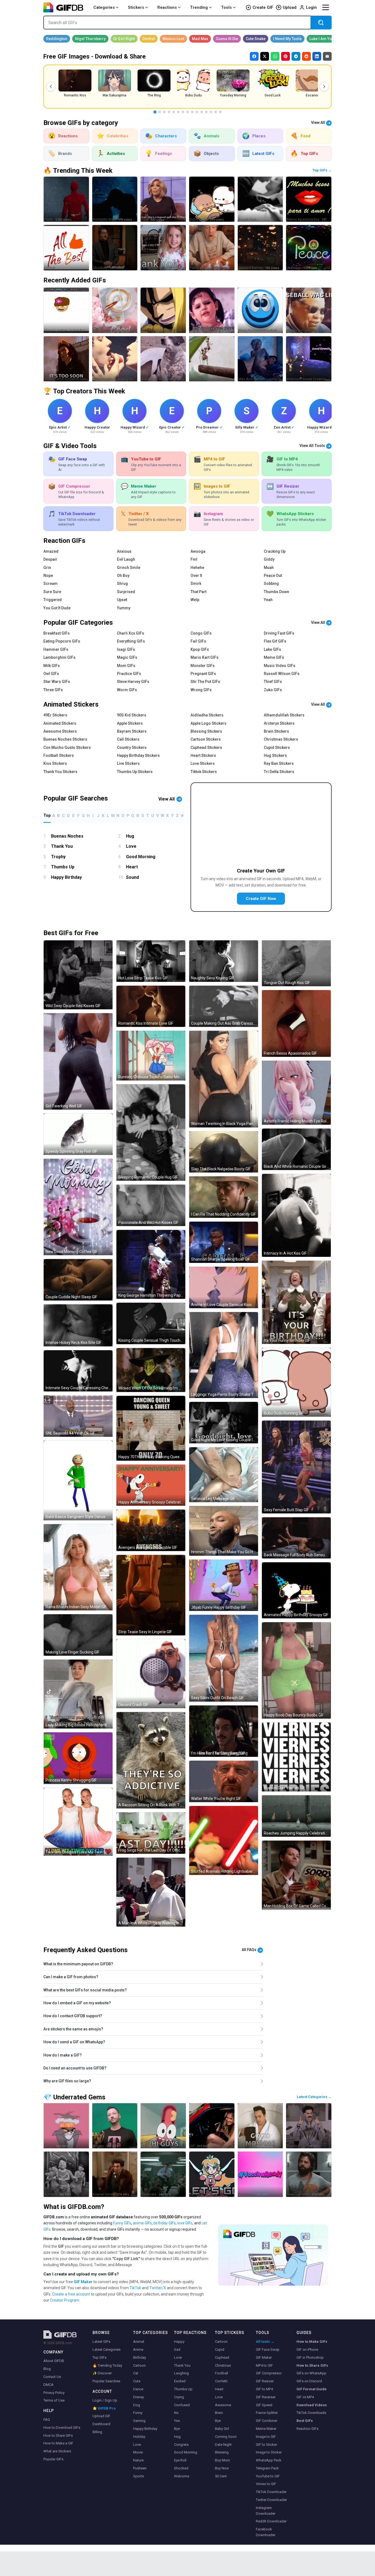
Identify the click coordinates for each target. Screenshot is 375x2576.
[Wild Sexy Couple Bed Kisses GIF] (78, 975)
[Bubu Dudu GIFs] (212, 199)
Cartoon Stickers (206, 739)
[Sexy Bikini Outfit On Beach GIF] (224, 1658)
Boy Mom (223, 2460)
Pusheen (140, 2468)
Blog (47, 2369)
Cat (136, 2373)
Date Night (223, 2445)
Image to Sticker (269, 2452)
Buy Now (222, 2468)
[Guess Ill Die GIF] (227, 39)
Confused (182, 2405)
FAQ (47, 2420)
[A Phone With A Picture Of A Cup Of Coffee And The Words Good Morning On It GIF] (115, 310)
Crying (179, 2397)
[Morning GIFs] (260, 2126)
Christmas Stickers (281, 739)
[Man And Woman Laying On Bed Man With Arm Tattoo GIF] (260, 359)
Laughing (181, 2373)
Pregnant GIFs (203, 674)
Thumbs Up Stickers (135, 772)
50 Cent (221, 2476)
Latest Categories (107, 2349)
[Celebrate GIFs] (163, 2174)
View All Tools (313, 446)
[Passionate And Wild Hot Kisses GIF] (151, 1205)
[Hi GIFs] (163, 2126)
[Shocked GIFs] (115, 248)
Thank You (62, 846)
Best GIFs (305, 2421)
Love (131, 846)
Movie (138, 2452)
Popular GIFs (53, 2459)
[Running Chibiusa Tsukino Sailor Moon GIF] (151, 1056)
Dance (138, 2389)
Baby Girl (222, 2429)
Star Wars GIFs (57, 682)
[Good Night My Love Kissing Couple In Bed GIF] (224, 1423)
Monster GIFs (203, 666)
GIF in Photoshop (310, 2357)
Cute (137, 2381)
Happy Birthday (66, 877)
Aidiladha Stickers (207, 715)
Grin (47, 568)
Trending (199, 7)
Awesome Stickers (60, 731)
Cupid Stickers (277, 747)
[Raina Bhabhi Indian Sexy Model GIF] (78, 1567)
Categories (104, 7)
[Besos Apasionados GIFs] (309, 199)
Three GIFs (53, 690)
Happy (179, 2342)
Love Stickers (203, 763)
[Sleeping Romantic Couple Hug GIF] (151, 1133)
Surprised (126, 592)
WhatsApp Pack (269, 2460)
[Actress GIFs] (66, 2174)
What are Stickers (57, 2451)
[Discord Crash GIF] (151, 1674)
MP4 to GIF (264, 2365)
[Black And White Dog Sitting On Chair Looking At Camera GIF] (163, 359)
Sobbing (271, 583)
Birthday (140, 2357)
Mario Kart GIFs (205, 657)
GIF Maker (264, 2357)
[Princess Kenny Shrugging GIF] (78, 1758)
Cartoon (139, 2365)
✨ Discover (102, 2373)
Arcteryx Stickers (279, 723)
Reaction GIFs (307, 2429)
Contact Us (52, 2377)
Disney (138, 2397)
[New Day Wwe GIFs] (309, 2174)
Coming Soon (226, 2437)
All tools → (265, 2342)
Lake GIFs (272, 649)
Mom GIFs (126, 666)
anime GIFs (142, 2223)
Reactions (167, 7)
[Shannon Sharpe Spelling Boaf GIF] (224, 1242)
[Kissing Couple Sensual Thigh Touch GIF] (151, 1323)
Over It (196, 576)
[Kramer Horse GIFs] (115, 2174)
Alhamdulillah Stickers (284, 715)
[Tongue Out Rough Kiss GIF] (296, 963)
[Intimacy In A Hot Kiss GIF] (296, 1215)
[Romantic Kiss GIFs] (115, 199)
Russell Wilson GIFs (282, 674)
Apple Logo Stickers (209, 723)
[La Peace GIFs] (309, 248)
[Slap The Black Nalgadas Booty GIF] (224, 1152)
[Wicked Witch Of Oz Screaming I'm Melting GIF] (151, 1370)
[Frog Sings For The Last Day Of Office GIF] (151, 1833)
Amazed (51, 551)
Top (47, 815)
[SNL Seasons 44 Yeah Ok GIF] (78, 1416)
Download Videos (312, 2405)
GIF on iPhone (307, 2349)
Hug (130, 836)
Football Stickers (59, 755)
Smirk (196, 583)
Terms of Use (54, 2400)
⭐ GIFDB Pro (104, 2408)
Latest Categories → (314, 2097)
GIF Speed (264, 2405)
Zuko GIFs (273, 690)
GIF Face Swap (268, 2349)
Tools (226, 7)
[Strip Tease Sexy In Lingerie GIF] (151, 1595)
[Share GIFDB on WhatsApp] (275, 56)
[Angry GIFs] (66, 2126)
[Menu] (326, 7)
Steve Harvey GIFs (133, 682)
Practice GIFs (129, 674)
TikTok (135, 2288)
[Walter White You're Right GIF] (224, 1781)
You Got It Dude (57, 608)
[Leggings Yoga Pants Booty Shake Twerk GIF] (224, 1355)
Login (311, 7)
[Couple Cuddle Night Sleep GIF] (78, 1280)
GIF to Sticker (266, 2445)
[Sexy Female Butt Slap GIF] (296, 1467)
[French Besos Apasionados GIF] (296, 1023)
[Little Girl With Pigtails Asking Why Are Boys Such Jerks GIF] (212, 310)
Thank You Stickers (60, 772)
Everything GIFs (131, 641)
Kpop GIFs (200, 649)
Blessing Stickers (206, 731)
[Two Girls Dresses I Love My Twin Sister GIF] (78, 1822)
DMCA (48, 2385)
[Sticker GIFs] (66, 248)
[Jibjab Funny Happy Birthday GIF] (224, 1585)
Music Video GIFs (280, 666)
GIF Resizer (265, 2381)
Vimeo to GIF (266, 2484)
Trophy (58, 857)
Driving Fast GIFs (279, 633)
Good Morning (141, 857)
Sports (138, 2476)
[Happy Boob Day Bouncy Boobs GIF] (296, 1670)
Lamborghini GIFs (59, 657)
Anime (138, 2349)
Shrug (122, 583)
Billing (97, 2432)
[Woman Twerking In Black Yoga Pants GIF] (224, 1079)
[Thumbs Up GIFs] (309, 2126)
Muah (269, 568)
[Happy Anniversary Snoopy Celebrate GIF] (151, 1485)
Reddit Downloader (271, 2521)
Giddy (269, 559)
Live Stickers (128, 763)
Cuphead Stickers (206, 747)
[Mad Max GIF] (200, 39)
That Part (198, 592)
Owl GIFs (51, 674)
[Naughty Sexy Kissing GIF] (224, 961)
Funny (138, 2413)
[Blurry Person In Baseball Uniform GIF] (260, 310)
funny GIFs (122, 2223)
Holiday (139, 2437)
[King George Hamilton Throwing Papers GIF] (151, 1264)
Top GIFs (100, 2357)
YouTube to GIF (268, 2476)
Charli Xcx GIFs (131, 633)
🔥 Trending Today (107, 2365)
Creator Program (65, 2300)
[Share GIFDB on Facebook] (254, 56)
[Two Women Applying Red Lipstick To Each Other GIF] (115, 359)
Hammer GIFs (56, 649)
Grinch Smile (129, 568)
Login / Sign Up (105, 2400)
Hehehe (197, 568)
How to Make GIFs (312, 2342)
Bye (177, 2429)
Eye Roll (180, 2460)
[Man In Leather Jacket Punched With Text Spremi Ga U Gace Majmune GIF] (66, 310)
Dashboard (101, 2424)
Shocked (181, 2468)
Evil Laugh (126, 559)
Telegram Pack (267, 2468)
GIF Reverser (266, 2397)
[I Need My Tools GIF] (287, 39)
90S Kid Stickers (132, 715)
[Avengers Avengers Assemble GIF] (151, 1530)
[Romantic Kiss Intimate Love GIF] (151, 1006)
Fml (194, 559)
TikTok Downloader (271, 2492)
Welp (195, 600)
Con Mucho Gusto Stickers (67, 747)
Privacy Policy (54, 2393)
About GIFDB (54, 2361)
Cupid (220, 2349)
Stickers (136, 7)
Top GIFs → (322, 170)
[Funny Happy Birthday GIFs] (212, 248)
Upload (290, 7)
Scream (51, 583)
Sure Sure (52, 592)
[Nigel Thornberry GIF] (90, 39)
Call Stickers (128, 739)
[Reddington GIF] (57, 39)
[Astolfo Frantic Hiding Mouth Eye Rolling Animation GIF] (296, 1093)
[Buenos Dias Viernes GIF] (296, 1757)
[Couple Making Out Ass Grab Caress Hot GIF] (224, 1006)
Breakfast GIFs (57, 633)
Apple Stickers (130, 723)
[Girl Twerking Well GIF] (78, 1061)
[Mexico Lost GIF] (173, 39)
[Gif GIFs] (212, 2126)
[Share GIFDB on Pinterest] (286, 56)
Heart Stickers (203, 755)
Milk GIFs (52, 666)
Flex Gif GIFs (275, 641)
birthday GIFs (165, 2223)
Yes (177, 2421)
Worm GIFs (127, 690)
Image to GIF (266, 2437)
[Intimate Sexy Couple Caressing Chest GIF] (78, 1371)
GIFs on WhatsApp (311, 2373)
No (176, 2413)
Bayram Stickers (132, 731)
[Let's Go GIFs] (212, 2174)
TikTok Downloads (311, 2413)
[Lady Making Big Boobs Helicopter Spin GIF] (78, 1694)
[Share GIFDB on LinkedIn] (317, 56)
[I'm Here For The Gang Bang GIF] (224, 1731)
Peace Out (273, 576)
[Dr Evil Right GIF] (124, 39)
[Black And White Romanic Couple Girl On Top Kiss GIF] (296, 1149)
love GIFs (185, 2223)
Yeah (268, 600)
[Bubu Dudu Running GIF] (296, 1382)
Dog (137, 2405)
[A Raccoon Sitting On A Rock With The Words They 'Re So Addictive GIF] (151, 1760)
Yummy (124, 608)
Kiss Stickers (55, 763)
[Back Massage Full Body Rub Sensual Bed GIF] (296, 1538)
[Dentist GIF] (149, 39)
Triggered (53, 600)
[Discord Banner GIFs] (260, 248)
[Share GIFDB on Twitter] (265, 56)
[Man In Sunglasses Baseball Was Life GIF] (309, 310)
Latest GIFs (101, 2342)
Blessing (222, 2452)
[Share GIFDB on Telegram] (296, 56)
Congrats (181, 2445)
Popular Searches (106, 2381)
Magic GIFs (127, 657)
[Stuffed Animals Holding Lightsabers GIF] (224, 1840)
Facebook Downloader (266, 2532)
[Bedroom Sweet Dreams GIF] (309, 359)
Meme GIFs (274, 657)
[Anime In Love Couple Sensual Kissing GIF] (224, 1287)
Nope (48, 576)
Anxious (124, 551)
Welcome (182, 2476)
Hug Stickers (275, 755)
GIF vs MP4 (305, 2397)
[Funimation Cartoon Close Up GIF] (163, 310)
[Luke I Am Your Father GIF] (329, 39)
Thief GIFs (273, 682)
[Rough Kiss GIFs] (260, 199)
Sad (177, 2349)
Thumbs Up (63, 867)
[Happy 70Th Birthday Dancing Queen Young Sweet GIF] (151, 1428)
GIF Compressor (269, 2373)
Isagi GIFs (126, 649)
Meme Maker (266, 2429)
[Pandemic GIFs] (260, 2174)
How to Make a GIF (58, 2443)
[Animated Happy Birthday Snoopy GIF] (296, 1590)
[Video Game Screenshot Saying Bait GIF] (66, 359)
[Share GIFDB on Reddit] (306, 56)
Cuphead (222, 2357)
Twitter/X (158, 2288)
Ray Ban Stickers (279, 763)
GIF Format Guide (312, 2389)
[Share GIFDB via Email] (327, 56)
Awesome (223, 2405)
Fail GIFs (198, 641)
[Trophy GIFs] (115, 2126)
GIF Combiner (267, 2421)
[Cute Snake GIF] (256, 39)
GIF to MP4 (264, 2389)
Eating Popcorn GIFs (62, 641)
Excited (180, 2381)
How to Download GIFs (62, 2428)
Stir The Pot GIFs (205, 682)
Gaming (139, 2421)
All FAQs (249, 1950)
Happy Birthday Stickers (138, 755)
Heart (132, 867)
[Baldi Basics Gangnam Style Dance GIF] (78, 1480)
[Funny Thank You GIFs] (163, 248)
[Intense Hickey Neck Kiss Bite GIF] (78, 1325)
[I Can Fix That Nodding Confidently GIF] (224, 1197)
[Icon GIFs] (163, 199)
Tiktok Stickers (204, 772)
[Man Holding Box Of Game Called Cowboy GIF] (296, 1875)
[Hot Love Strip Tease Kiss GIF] (151, 961)
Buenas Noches (67, 836)
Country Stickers (132, 747)
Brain (219, 2413)
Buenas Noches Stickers (65, 739)
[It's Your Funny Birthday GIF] (296, 1302)
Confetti (221, 2381)
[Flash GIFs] (66, 199)
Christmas (223, 2365)
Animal (139, 2342)
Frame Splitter (267, 2413)
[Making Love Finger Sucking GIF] (78, 1635)
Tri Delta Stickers (279, 772)
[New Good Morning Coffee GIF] (78, 1207)
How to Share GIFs (58, 2435)
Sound (132, 877)
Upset (122, 600)
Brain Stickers (276, 731)
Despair (50, 559)
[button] (51, 87)
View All (318, 123)
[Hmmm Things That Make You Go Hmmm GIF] (224, 1531)
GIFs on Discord (309, 2381)
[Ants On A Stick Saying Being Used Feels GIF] (212, 359)
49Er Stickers (55, 715)
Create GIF (263, 7)
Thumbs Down (276, 592)
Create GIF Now (261, 899)
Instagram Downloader (266, 2511)
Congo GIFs (201, 633)
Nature (138, 2460)
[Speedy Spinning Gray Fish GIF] (78, 1134)
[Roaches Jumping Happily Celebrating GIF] (296, 1816)
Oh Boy (123, 576)
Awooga (198, 551)
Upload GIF (101, 2416)
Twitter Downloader (271, 2500)
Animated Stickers (60, 723)
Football (222, 2373)
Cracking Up (275, 551)
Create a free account (71, 2294)
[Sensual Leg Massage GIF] (224, 1475)
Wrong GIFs (201, 690)
